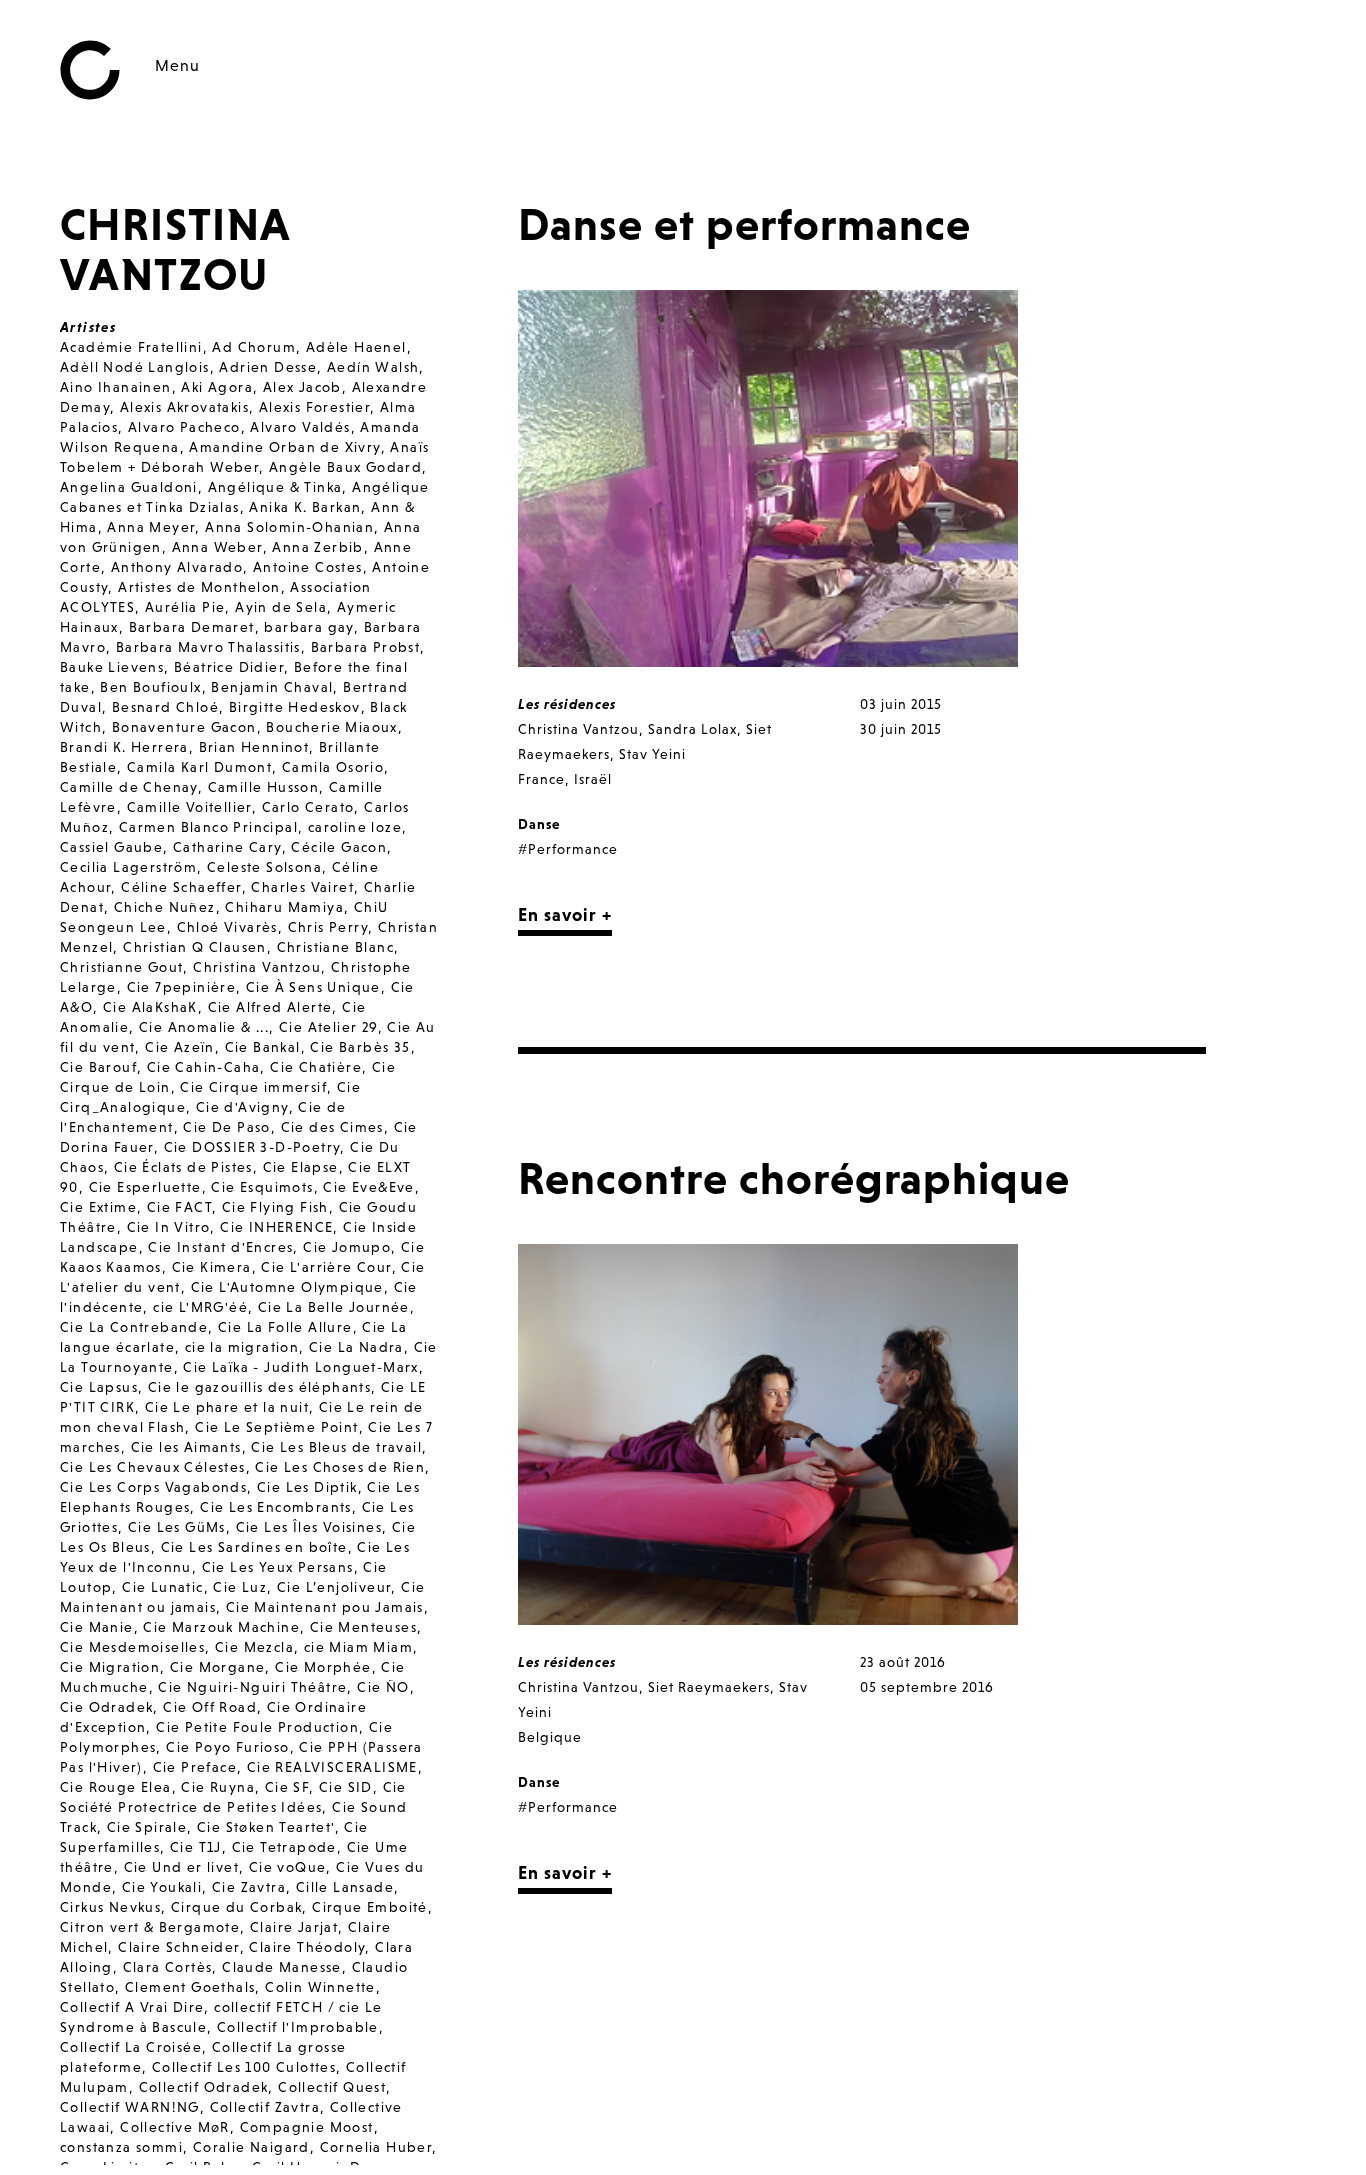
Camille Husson (264, 787)
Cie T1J (196, 1847)
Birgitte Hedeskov (295, 707)
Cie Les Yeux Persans (278, 1567)
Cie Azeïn (180, 1047)
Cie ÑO (383, 1687)
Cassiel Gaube (111, 847)
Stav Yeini (652, 754)
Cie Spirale (147, 1827)
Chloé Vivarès (227, 927)
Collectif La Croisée (131, 2047)
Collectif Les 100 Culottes (244, 2067)
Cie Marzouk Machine (221, 1627)
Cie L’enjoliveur (334, 1587)
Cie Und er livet (181, 1867)
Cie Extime (98, 1207)
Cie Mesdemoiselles (132, 1647)
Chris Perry (328, 927)
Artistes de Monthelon (199, 587)
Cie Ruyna (218, 1787)
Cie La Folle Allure (285, 1327)
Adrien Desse (268, 367)
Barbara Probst (366, 647)
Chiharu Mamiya (284, 907)
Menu (177, 65)
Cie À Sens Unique (313, 987)
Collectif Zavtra (265, 2107)
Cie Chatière (316, 1067)
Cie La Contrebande (134, 1327)
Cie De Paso (226, 1127)
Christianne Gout (121, 967)
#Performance (568, 849)
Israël (593, 779)
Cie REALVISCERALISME (332, 1767)
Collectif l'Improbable (298, 2027)
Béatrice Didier (229, 667)
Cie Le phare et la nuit (227, 1407)
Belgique (550, 1737)
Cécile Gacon (339, 847)
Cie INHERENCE (276, 1227)
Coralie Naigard (251, 2147)
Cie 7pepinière (182, 987)
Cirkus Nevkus (110, 1907)
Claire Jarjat (294, 1927)
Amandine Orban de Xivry (284, 447)
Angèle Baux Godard (345, 467)
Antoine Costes (308, 567)
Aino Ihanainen (116, 387)
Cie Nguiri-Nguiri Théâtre (252, 1687)
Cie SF (287, 1787)
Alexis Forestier (314, 407)
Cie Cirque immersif (253, 1087)
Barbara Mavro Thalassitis (208, 647)
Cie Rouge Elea (116, 1787)
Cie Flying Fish (275, 1207)
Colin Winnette (320, 1987)
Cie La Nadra (356, 1347)
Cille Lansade (345, 1887)
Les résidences (567, 704)
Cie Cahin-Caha (204, 1067)
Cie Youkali (162, 1887)
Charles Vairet (302, 887)
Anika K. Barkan (305, 507)
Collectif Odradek (204, 2087)
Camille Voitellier (189, 807)
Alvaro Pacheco (184, 427)
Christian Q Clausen (195, 947)
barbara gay (308, 627)
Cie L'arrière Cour (326, 1267)
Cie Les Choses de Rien (340, 1467)
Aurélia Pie (185, 607)
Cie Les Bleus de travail (336, 1447)
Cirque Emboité (370, 1907)
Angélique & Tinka (275, 487)
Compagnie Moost (307, 2127)
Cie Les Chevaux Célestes (153, 1467)
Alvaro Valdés (300, 427)
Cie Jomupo (347, 1247)
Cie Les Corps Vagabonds (153, 1487)
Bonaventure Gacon (184, 727)
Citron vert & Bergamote (150, 1927)
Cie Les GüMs (177, 1527)
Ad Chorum (254, 347)
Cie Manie (97, 1627)
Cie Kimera (212, 1267)
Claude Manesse (282, 1967)
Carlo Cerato (308, 807)
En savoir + (565, 914)
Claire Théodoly (307, 1947)
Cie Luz (240, 1587)
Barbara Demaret (192, 627)
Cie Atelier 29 (328, 1027)
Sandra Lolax (692, 729)
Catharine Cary (227, 847)
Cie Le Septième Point (276, 1427)
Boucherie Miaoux (331, 727)
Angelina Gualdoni (129, 487)
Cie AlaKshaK (150, 1007)
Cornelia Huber (376, 2147)
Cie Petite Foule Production (257, 1727)
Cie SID (346, 1787)
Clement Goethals (190, 1987)
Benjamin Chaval (272, 687)
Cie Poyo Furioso (227, 1747)
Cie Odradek (106, 1707)
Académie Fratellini (131, 347)
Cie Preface (195, 1767)
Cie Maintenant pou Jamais (325, 1607)
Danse (539, 824)
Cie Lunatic (162, 1587)
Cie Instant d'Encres (220, 1247)
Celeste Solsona (264, 867)
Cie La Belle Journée (334, 1307)
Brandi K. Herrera (124, 747)
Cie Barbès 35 (360, 1047)
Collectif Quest (332, 2087)
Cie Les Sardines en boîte (254, 1547)
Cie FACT (179, 1207)
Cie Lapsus (99, 1387)
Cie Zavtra (249, 1887)
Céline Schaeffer (181, 887)
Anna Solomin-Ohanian (289, 527)
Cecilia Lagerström (128, 867)
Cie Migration (110, 1667)
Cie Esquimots (262, 1187)
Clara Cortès (168, 1967)
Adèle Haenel (356, 347)
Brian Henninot (254, 747)
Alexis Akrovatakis (184, 407)
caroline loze (355, 827)
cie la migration (242, 1347)
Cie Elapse (301, 1167)
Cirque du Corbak (236, 1907)
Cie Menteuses (363, 1627)
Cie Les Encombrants (276, 1507)
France (541, 779)
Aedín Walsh (373, 367)
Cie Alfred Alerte (270, 1007)
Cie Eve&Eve (368, 1187)
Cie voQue (288, 1867)
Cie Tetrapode (284, 1847)
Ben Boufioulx (150, 687)
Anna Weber (217, 547)
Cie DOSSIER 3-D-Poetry (252, 1147)
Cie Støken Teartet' (266, 1827)
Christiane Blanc (335, 947)
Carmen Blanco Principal (208, 827)
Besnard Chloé (165, 707)
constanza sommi (121, 2147)
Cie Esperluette (145, 1187)
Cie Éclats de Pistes (183, 1167)
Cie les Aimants (186, 1447)
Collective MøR (175, 2127)
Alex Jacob (302, 387)
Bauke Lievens (112, 667)
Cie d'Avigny (242, 1107)
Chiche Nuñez (165, 907)
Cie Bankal (263, 1047)
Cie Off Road (210, 1707)
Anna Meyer (151, 527)
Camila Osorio (333, 767)
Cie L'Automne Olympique (287, 1287)
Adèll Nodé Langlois (135, 367)
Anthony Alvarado (177, 567)
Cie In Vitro (169, 1227)
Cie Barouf (98, 1067)
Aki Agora (217, 387)
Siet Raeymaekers (709, 1687)
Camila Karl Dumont (199, 767)
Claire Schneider (178, 1947)
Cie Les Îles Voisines (309, 1527)
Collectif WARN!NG (130, 2107)
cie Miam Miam (358, 1647)
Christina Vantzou (257, 967)
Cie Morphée (323, 1667)
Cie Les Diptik (307, 1487)
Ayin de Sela (281, 607)
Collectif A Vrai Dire (132, 2007)
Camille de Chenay (129, 787)
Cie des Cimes (332, 1127)
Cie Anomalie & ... (204, 1027)
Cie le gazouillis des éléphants (259, 1387)
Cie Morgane (217, 1667)
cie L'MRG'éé (200, 1307)
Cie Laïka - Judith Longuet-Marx (300, 1367)
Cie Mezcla (254, 1647)
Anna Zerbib (317, 547)
